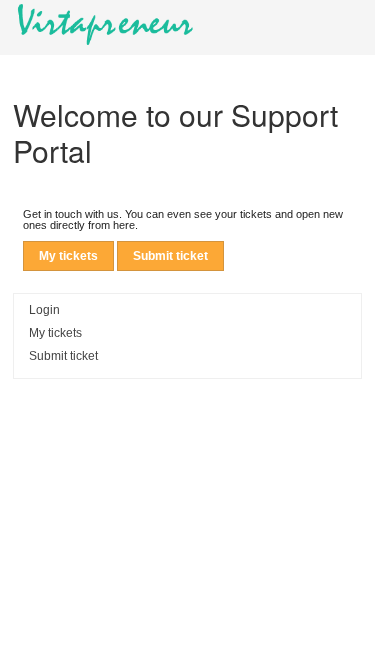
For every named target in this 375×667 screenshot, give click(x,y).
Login (44, 310)
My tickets (68, 256)
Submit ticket (170, 256)
